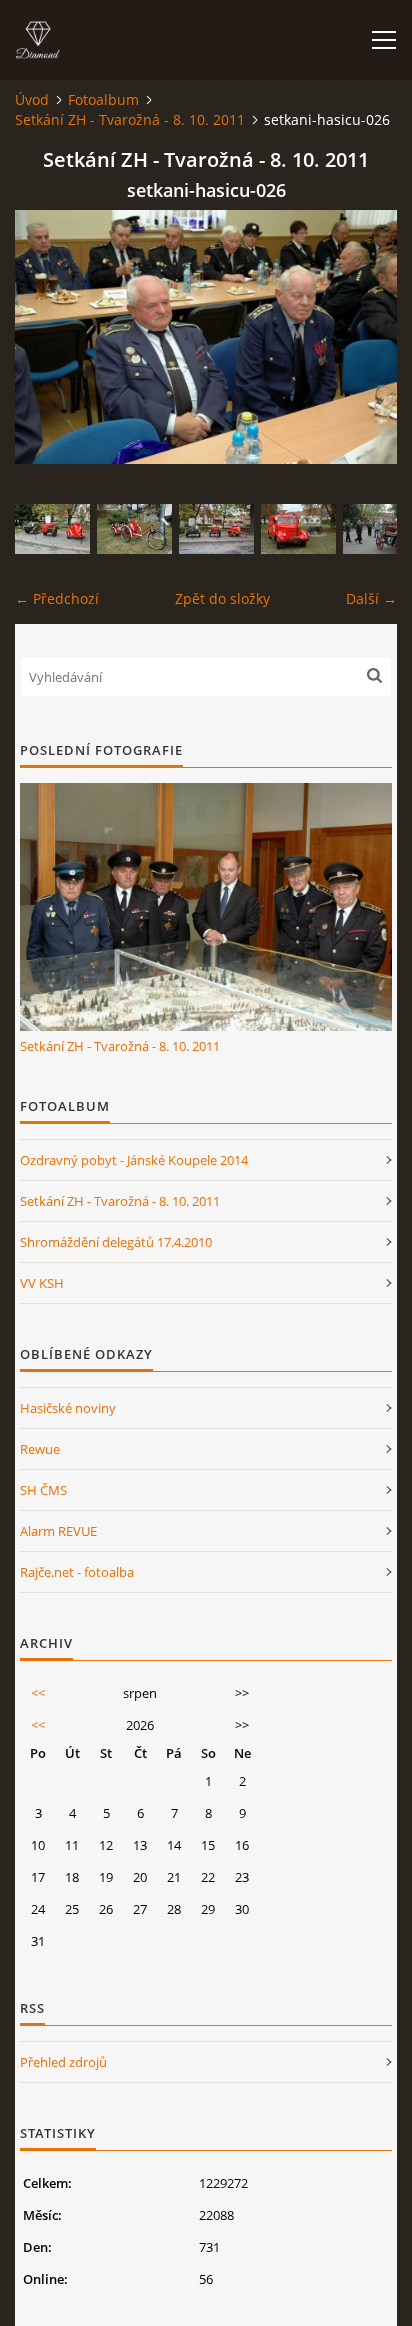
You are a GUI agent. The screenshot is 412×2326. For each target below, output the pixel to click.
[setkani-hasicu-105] (298, 529)
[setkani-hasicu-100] (216, 529)
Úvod (32, 99)
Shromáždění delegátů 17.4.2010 (116, 1242)
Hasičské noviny (68, 1408)
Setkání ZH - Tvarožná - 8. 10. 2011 (130, 119)
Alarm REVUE (58, 1531)
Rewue (40, 1449)
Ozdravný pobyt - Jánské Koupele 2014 (134, 1160)
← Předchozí (57, 598)
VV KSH (42, 1283)
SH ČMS (43, 1490)
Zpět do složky (222, 598)
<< (38, 1693)
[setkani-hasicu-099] (52, 529)
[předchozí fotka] (47, 337)
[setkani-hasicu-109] (134, 529)
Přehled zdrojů (63, 2062)
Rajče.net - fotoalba (77, 1572)
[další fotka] (364, 337)
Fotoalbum (103, 99)
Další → (371, 598)
